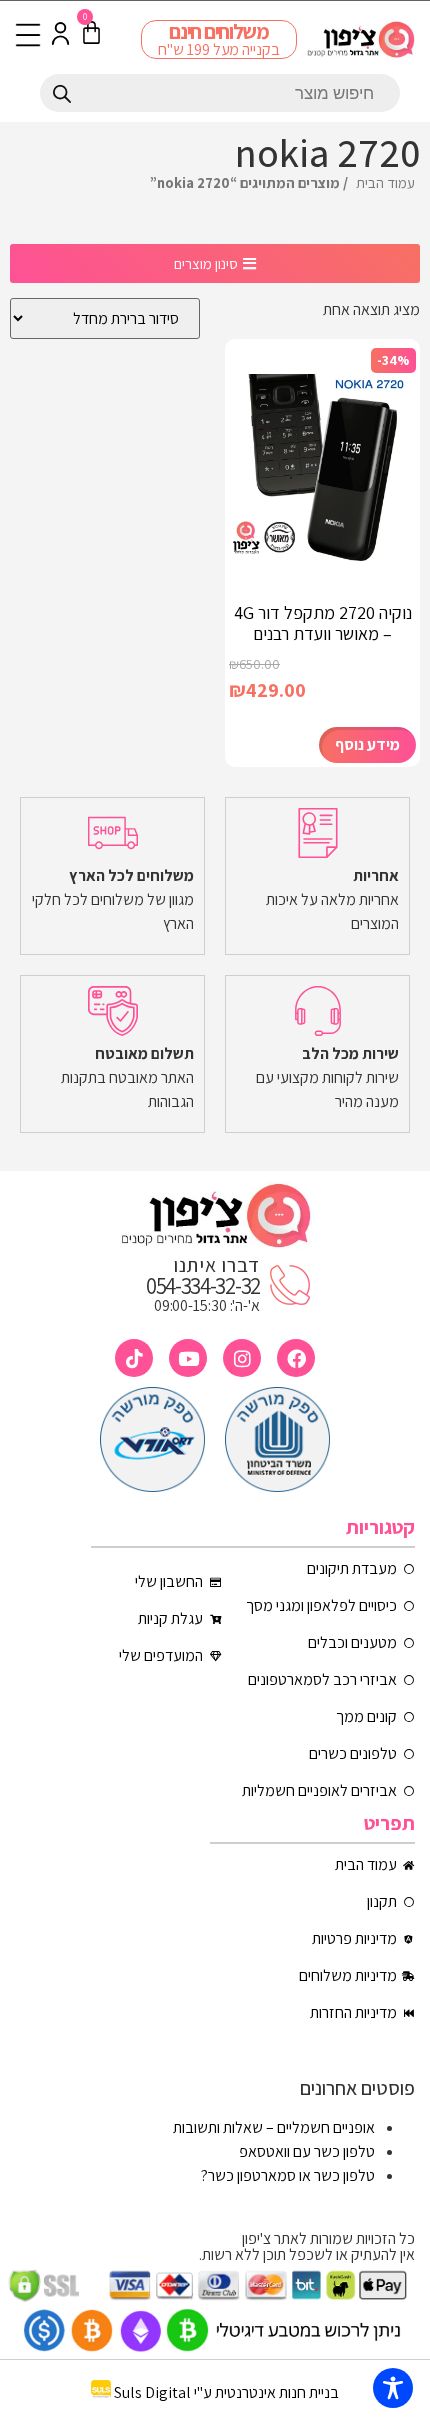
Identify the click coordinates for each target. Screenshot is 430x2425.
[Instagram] (242, 1358)
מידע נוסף (367, 744)
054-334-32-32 (203, 1286)
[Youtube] (188, 1358)
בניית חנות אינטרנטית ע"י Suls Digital (226, 2392)
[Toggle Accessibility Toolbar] (393, 2388)
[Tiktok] (134, 1358)
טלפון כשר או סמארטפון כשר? (288, 2175)
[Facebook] (296, 1358)
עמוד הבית (385, 182)
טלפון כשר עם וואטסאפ (307, 2151)
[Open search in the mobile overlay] (220, 93)
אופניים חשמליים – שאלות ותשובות (274, 2127)
